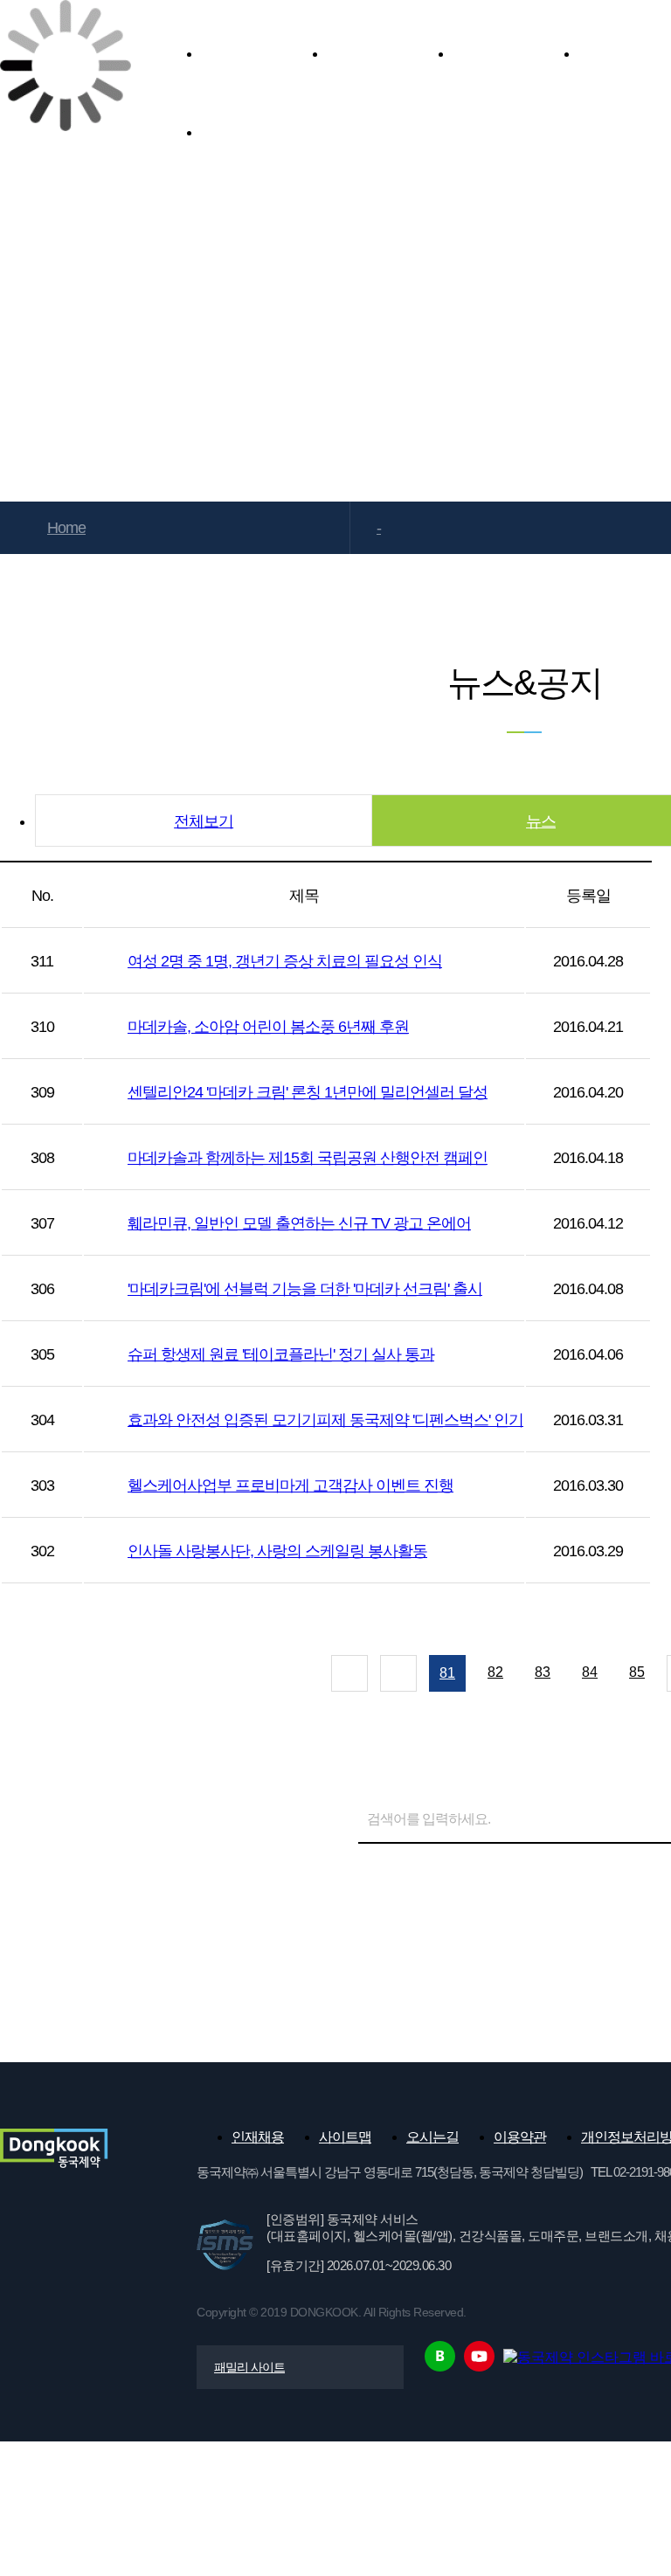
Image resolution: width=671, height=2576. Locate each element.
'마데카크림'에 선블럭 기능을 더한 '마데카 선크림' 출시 (305, 1289)
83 (543, 1672)
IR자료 (515, 53)
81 (447, 1673)
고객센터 (264, 132)
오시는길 (432, 2137)
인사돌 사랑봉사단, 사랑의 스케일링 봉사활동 (277, 1551)
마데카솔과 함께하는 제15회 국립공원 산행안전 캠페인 (308, 1158)
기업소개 (264, 53)
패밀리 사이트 (249, 2367)
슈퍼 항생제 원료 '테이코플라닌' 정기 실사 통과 (281, 1354)
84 (590, 1672)
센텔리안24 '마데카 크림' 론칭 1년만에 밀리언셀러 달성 (308, 1092)
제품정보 (390, 53)
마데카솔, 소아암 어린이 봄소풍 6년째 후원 (268, 1027)
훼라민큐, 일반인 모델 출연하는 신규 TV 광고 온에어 (299, 1223)
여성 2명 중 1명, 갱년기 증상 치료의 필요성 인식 (285, 961)
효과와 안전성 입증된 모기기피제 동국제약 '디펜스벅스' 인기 (325, 1420)
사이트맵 (345, 2137)
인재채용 (258, 2137)
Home (66, 528)
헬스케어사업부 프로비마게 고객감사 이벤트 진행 (291, 1485)
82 (495, 1672)
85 (637, 1672)
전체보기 (204, 821)
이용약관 (520, 2137)
